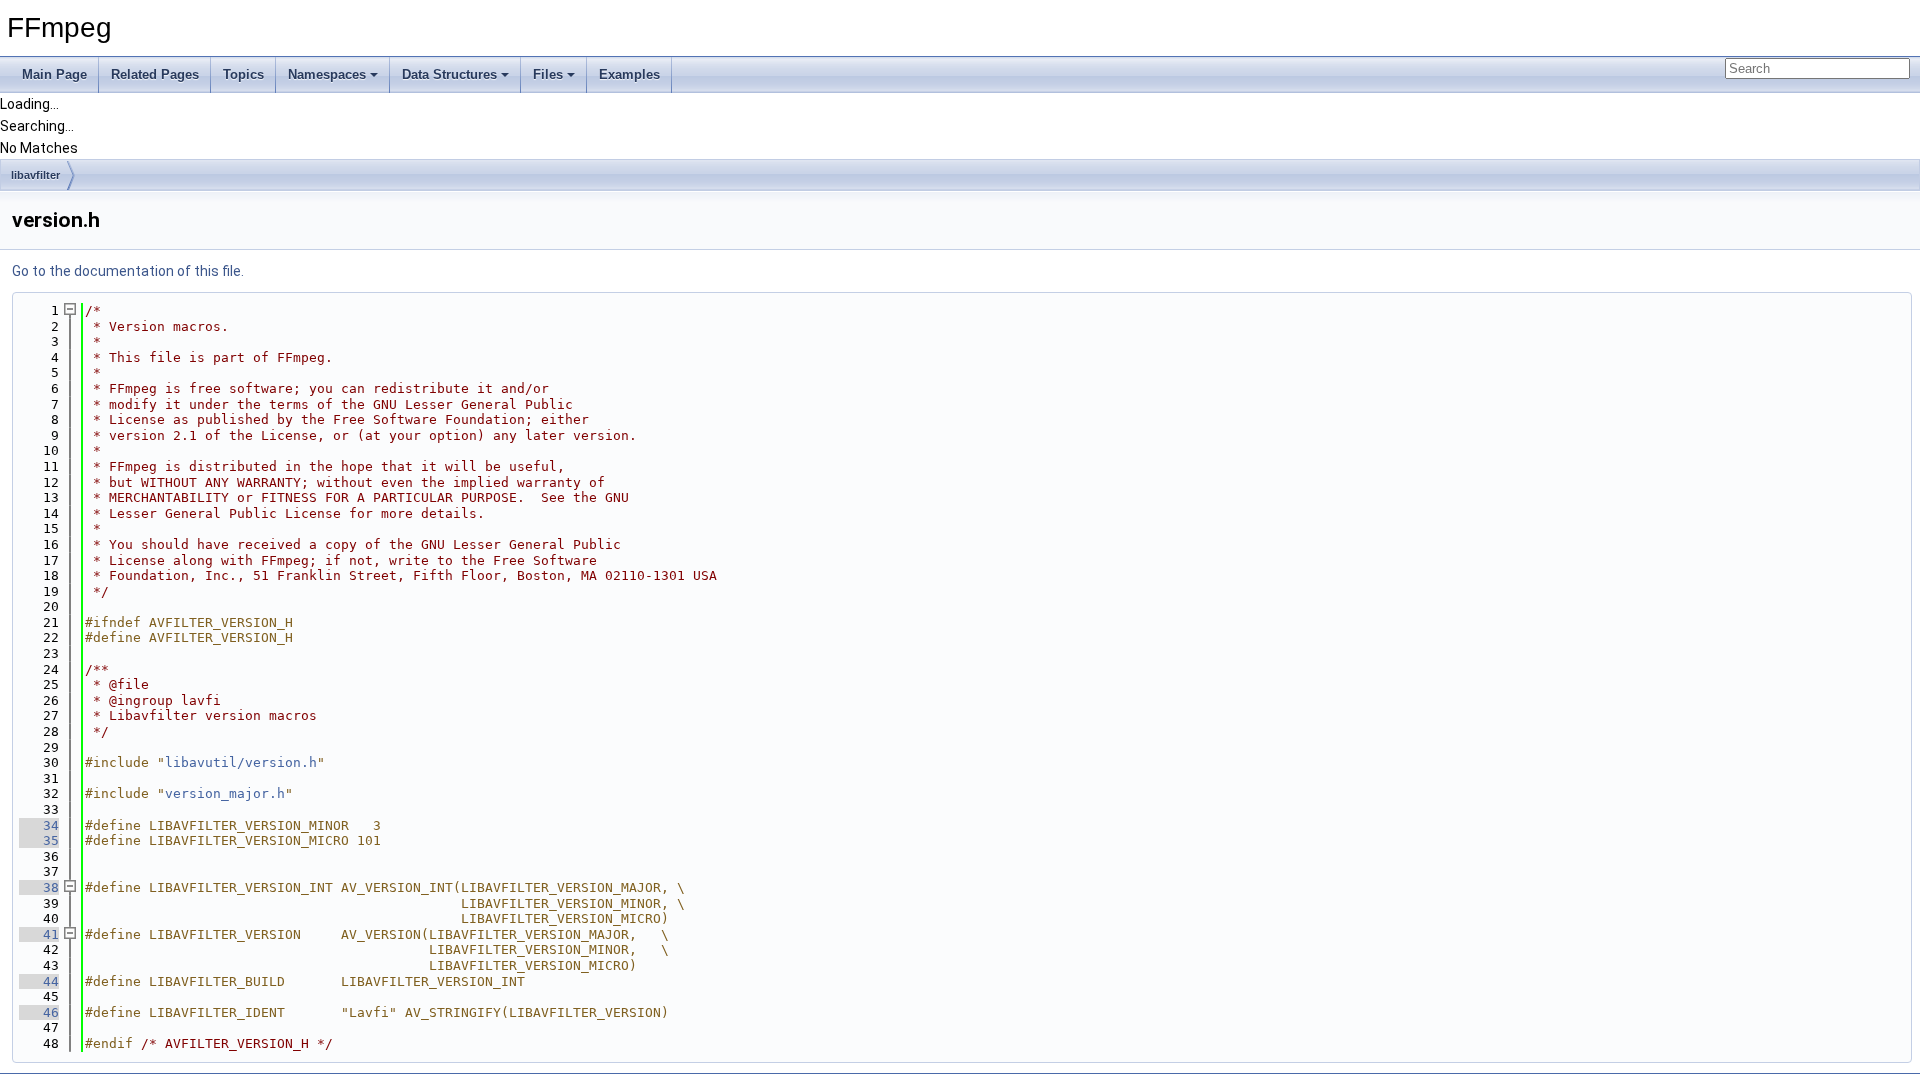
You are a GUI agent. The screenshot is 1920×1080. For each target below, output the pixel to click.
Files (548, 74)
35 (39, 840)
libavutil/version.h (241, 762)
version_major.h (225, 793)
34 (39, 825)
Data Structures (449, 74)
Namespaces (327, 74)
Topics (243, 74)
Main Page (54, 74)
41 (39, 934)
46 (39, 1012)
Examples (629, 74)
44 (39, 981)
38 (39, 887)
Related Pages (155, 74)
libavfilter (35, 175)
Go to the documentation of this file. (128, 271)
